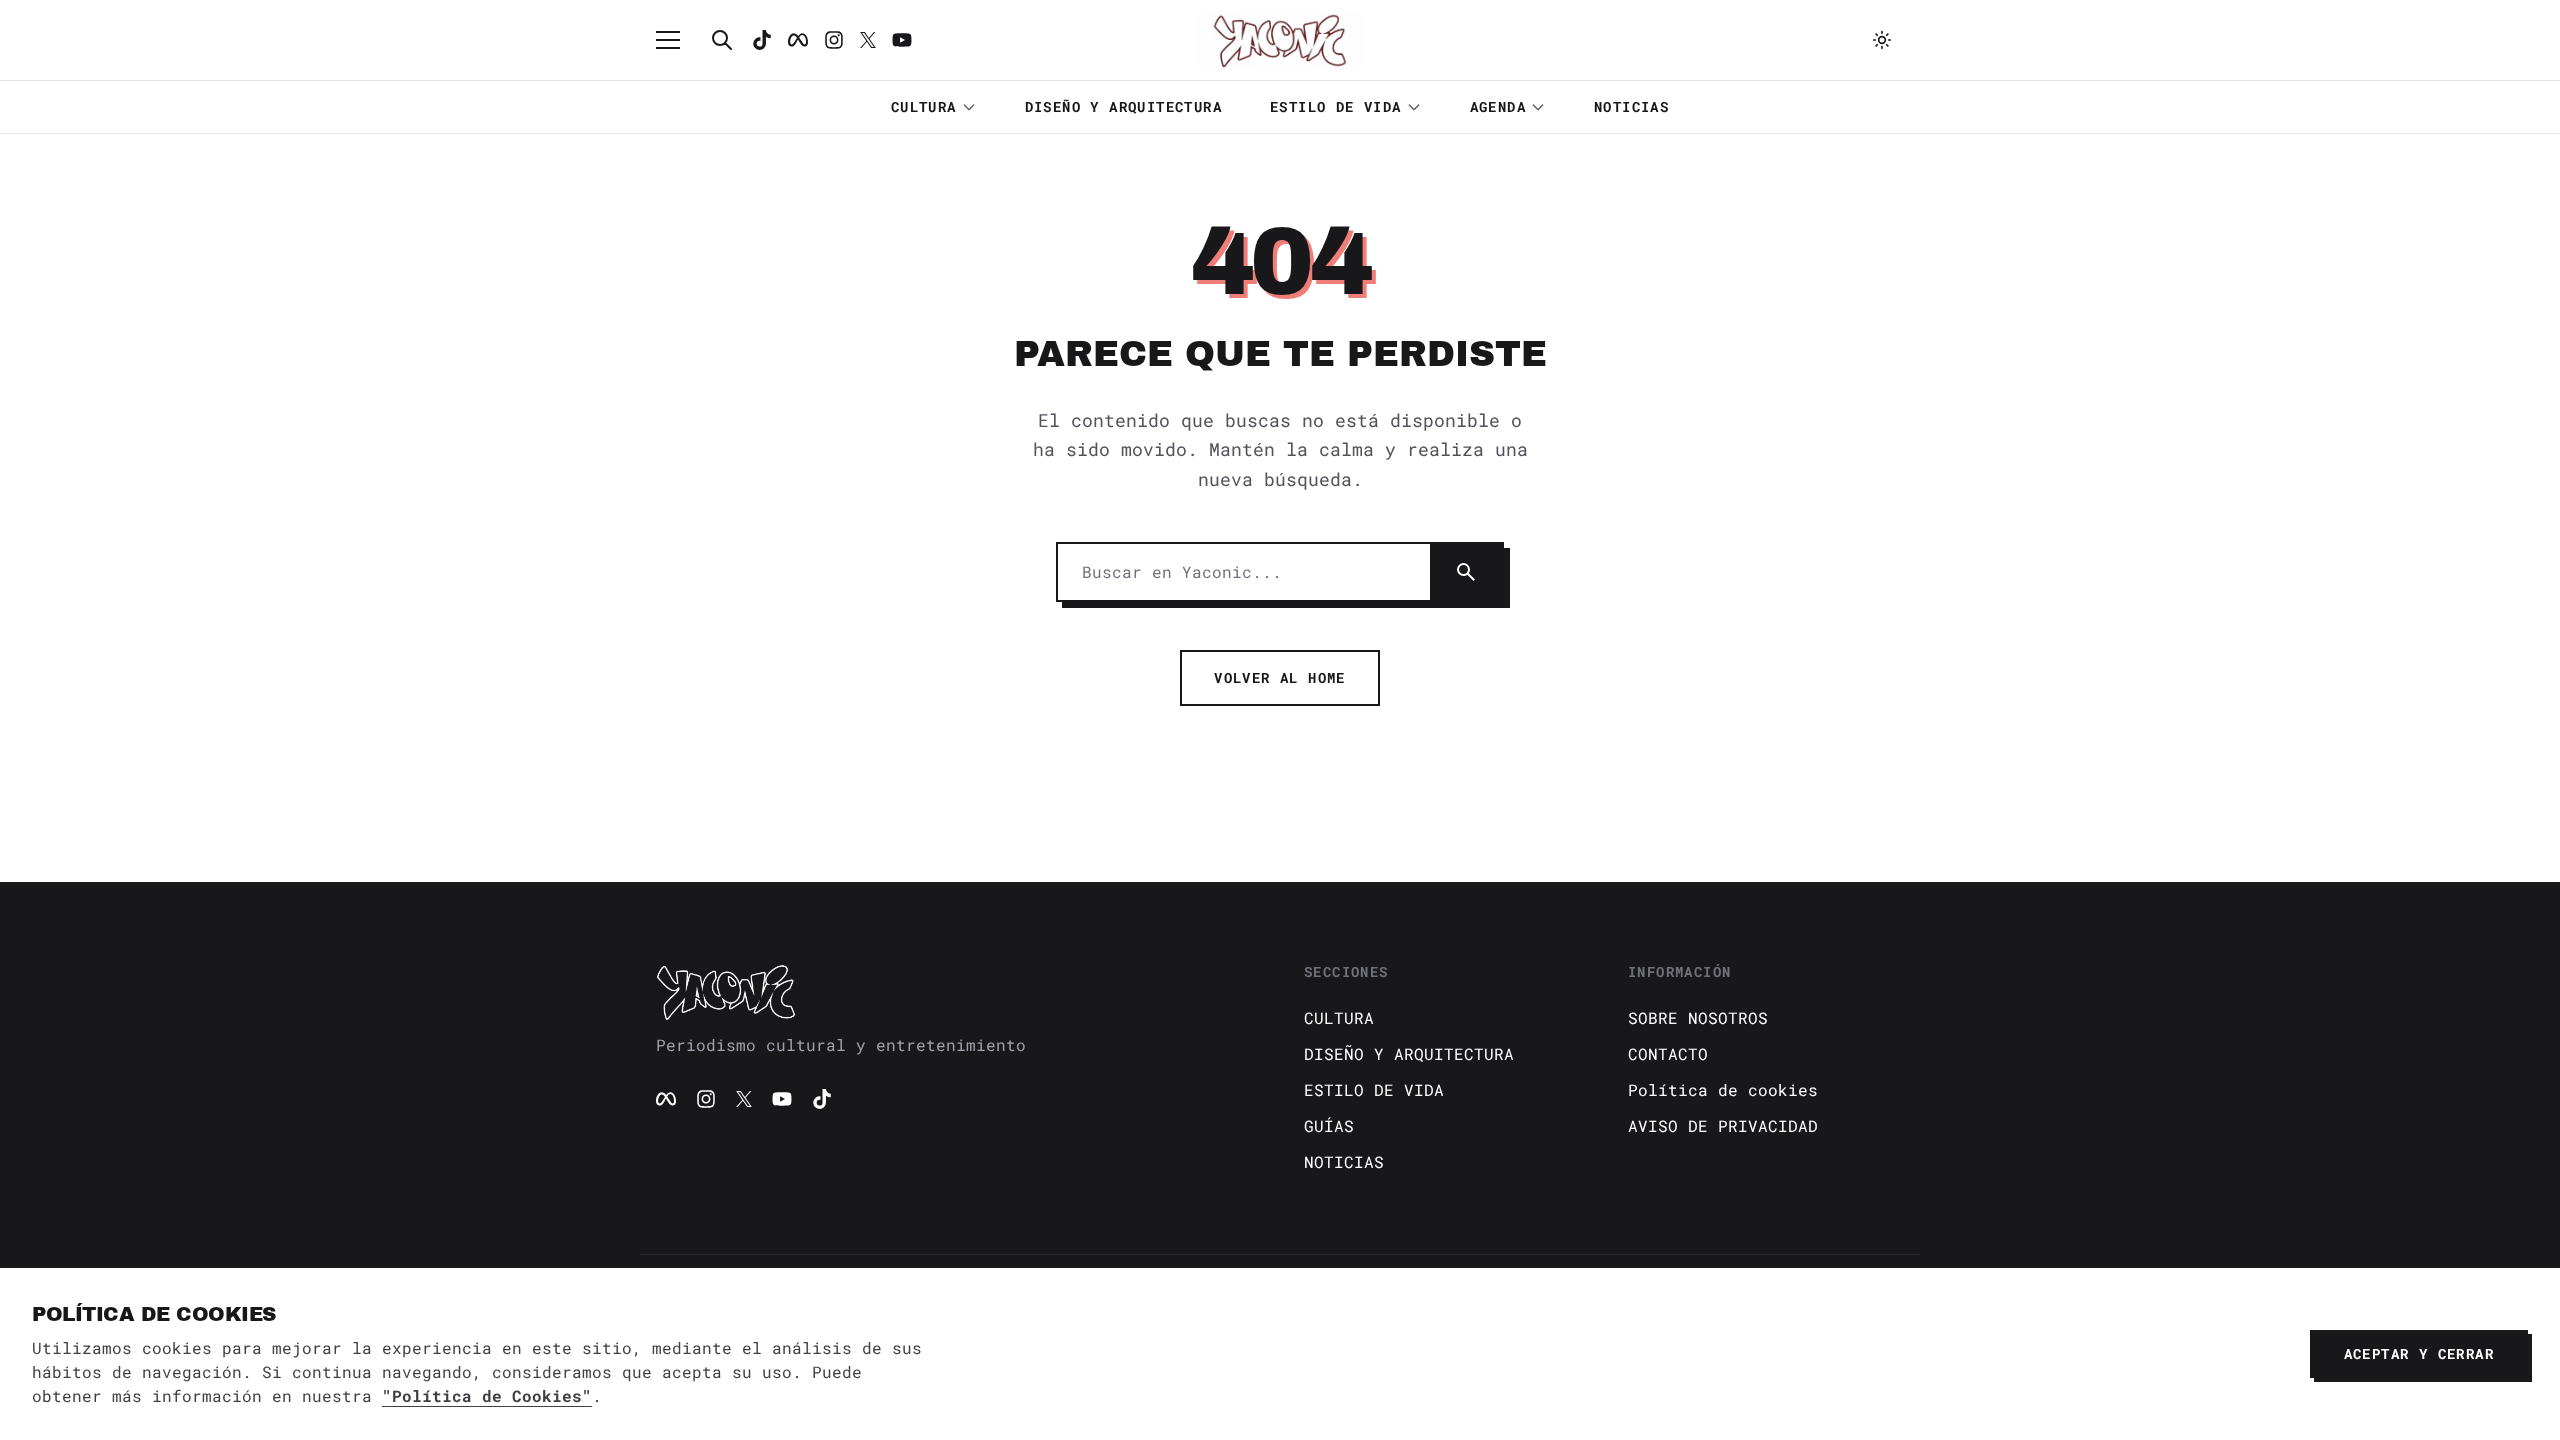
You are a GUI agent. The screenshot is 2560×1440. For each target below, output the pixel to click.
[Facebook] (798, 40)
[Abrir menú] (678, 40)
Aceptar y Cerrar (2419, 1353)
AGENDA (1498, 106)
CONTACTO (1668, 1053)
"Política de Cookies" (487, 1395)
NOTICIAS (1631, 106)
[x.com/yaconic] (868, 40)
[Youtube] (902, 40)
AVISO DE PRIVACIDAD (1723, 1125)
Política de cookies (1723, 1089)
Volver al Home (1280, 677)
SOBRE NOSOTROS (1698, 1017)
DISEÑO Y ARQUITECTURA (1123, 106)
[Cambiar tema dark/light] (1882, 40)
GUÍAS (1329, 1125)
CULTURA (924, 106)
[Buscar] (722, 40)
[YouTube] (782, 1099)
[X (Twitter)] (744, 1099)
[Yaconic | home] (956, 992)
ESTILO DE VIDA (1336, 106)
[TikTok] (762, 40)
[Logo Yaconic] (1280, 40)
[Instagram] (834, 40)
